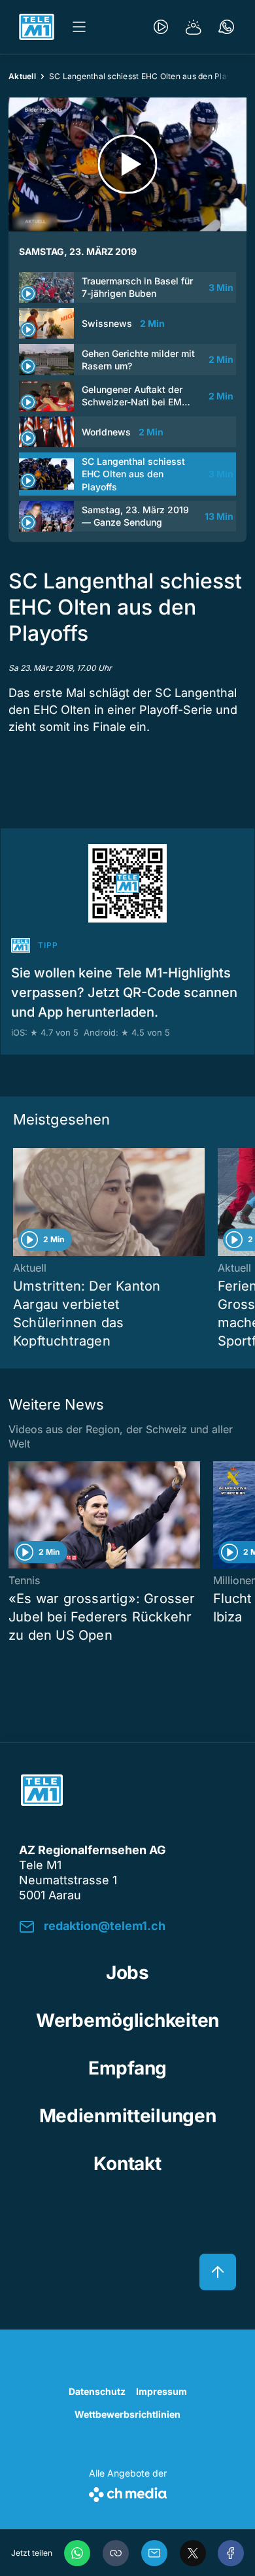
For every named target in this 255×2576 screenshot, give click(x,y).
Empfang (127, 2068)
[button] (116, 2553)
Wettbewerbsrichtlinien (127, 2414)
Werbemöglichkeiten (127, 2020)
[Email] (154, 2553)
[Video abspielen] (127, 164)
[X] (193, 2553)
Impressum (161, 2391)
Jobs (127, 1973)
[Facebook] (231, 2553)
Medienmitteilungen (128, 2116)
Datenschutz (97, 2391)
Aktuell (22, 76)
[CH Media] (128, 2492)
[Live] (161, 27)
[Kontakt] (226, 27)
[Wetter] (194, 27)
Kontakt (127, 2163)
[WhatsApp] (77, 2553)
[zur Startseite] (37, 27)
